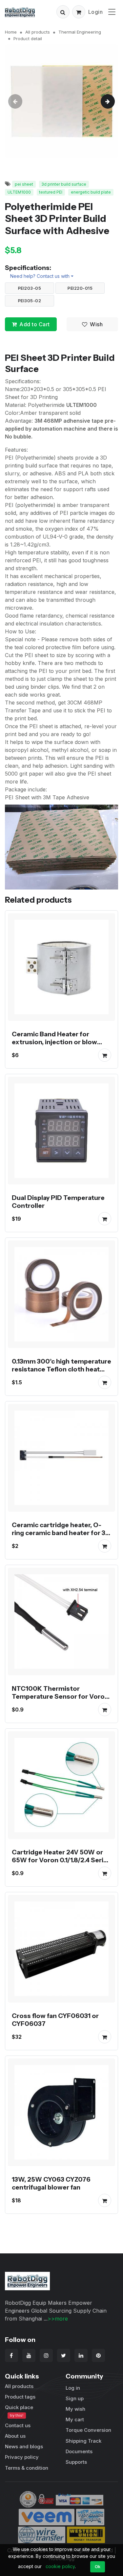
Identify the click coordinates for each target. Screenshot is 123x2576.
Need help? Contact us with (40, 276)
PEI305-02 (30, 301)
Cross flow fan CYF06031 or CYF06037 (55, 2020)
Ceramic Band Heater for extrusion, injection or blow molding (54, 1042)
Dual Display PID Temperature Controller (58, 1202)
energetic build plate (91, 192)
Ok (98, 2566)
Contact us (18, 2425)
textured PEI (51, 192)
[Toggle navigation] (112, 12)
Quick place (19, 2411)
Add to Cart (35, 324)
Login (96, 12)
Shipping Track (83, 2441)
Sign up (75, 2398)
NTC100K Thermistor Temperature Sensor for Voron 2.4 (60, 1696)
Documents (79, 2451)
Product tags (20, 2397)
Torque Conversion (88, 2430)
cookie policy (60, 2566)
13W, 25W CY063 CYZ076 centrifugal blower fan (51, 2183)
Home (11, 32)
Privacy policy (22, 2457)
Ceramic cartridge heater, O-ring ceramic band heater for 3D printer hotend (61, 1533)
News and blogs (24, 2446)
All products (38, 32)
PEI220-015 (80, 288)
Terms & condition (27, 2468)
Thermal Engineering (80, 32)
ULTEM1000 (19, 192)
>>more (58, 2319)
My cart (75, 2419)
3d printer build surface (64, 184)
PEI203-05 (30, 288)
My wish (75, 2409)
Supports (76, 2462)
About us (15, 2436)
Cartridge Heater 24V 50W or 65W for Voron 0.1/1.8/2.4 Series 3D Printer (61, 1860)
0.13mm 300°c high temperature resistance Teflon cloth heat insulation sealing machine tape (61, 1369)
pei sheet (24, 184)
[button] (63, 12)
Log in (73, 2388)
